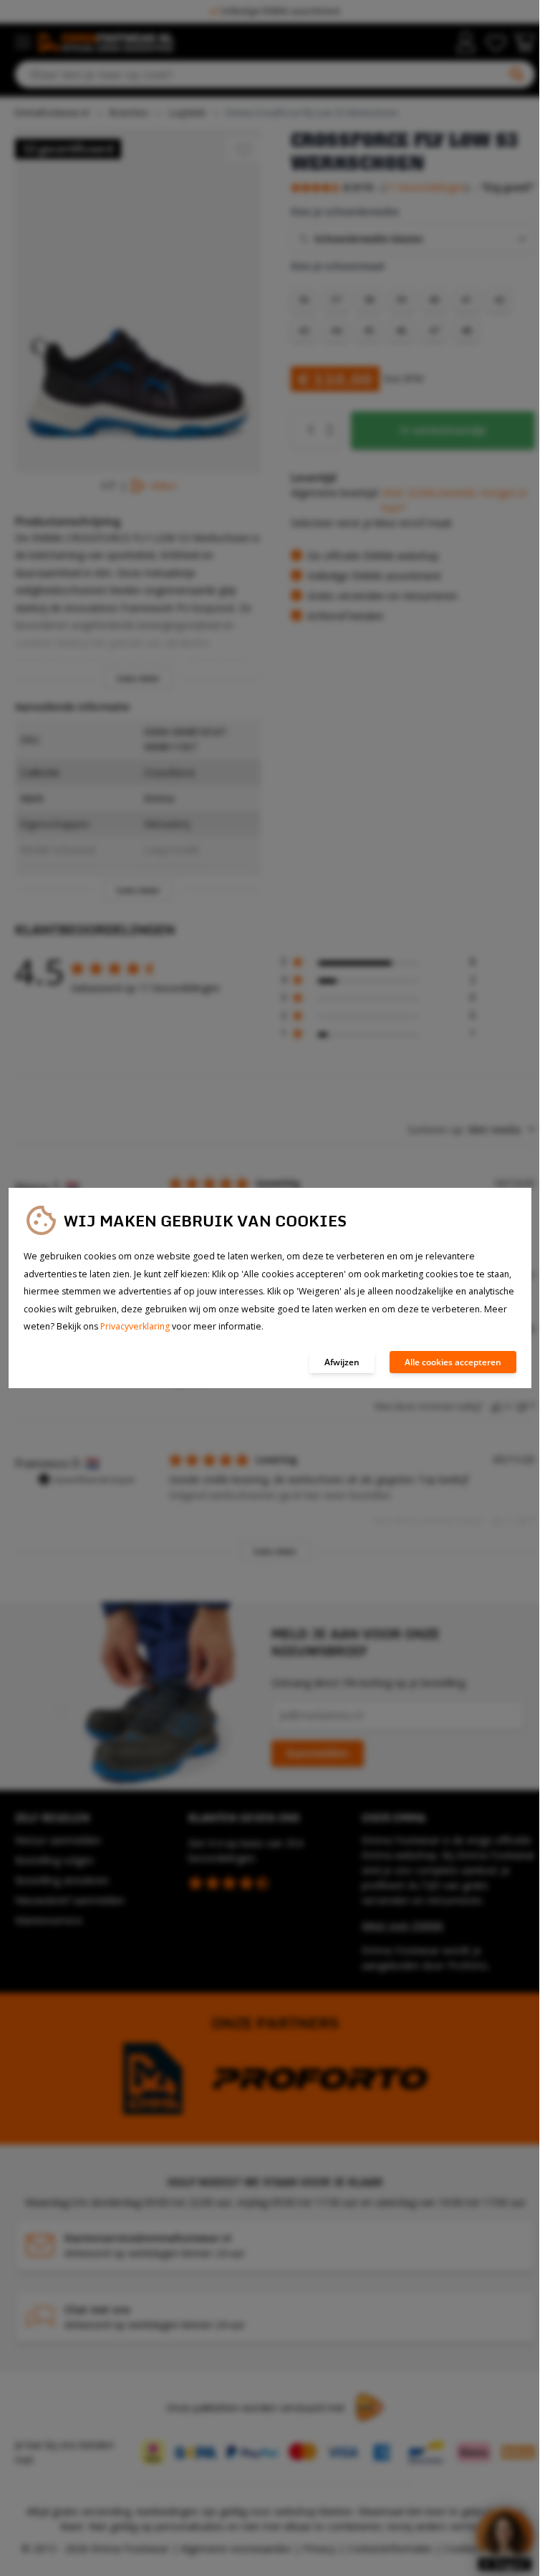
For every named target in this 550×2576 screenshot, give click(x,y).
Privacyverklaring (135, 1326)
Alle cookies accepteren (453, 1362)
